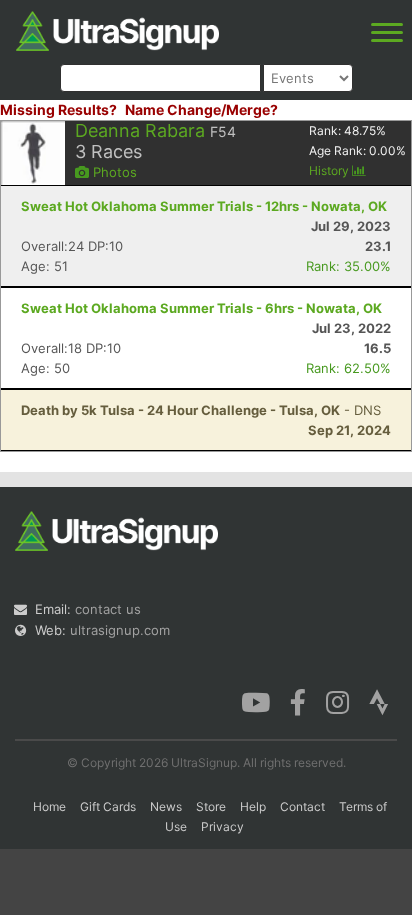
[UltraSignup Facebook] (298, 701)
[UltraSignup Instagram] (337, 701)
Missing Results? (58, 109)
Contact (302, 806)
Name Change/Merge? (201, 109)
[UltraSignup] (117, 29)
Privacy (222, 826)
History (330, 170)
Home (49, 806)
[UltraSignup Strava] (379, 701)
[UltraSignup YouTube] (255, 701)
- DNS (201, 410)
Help (253, 806)
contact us (108, 609)
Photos (113, 172)
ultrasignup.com (120, 630)
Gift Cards (108, 806)
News (166, 806)
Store (211, 806)
